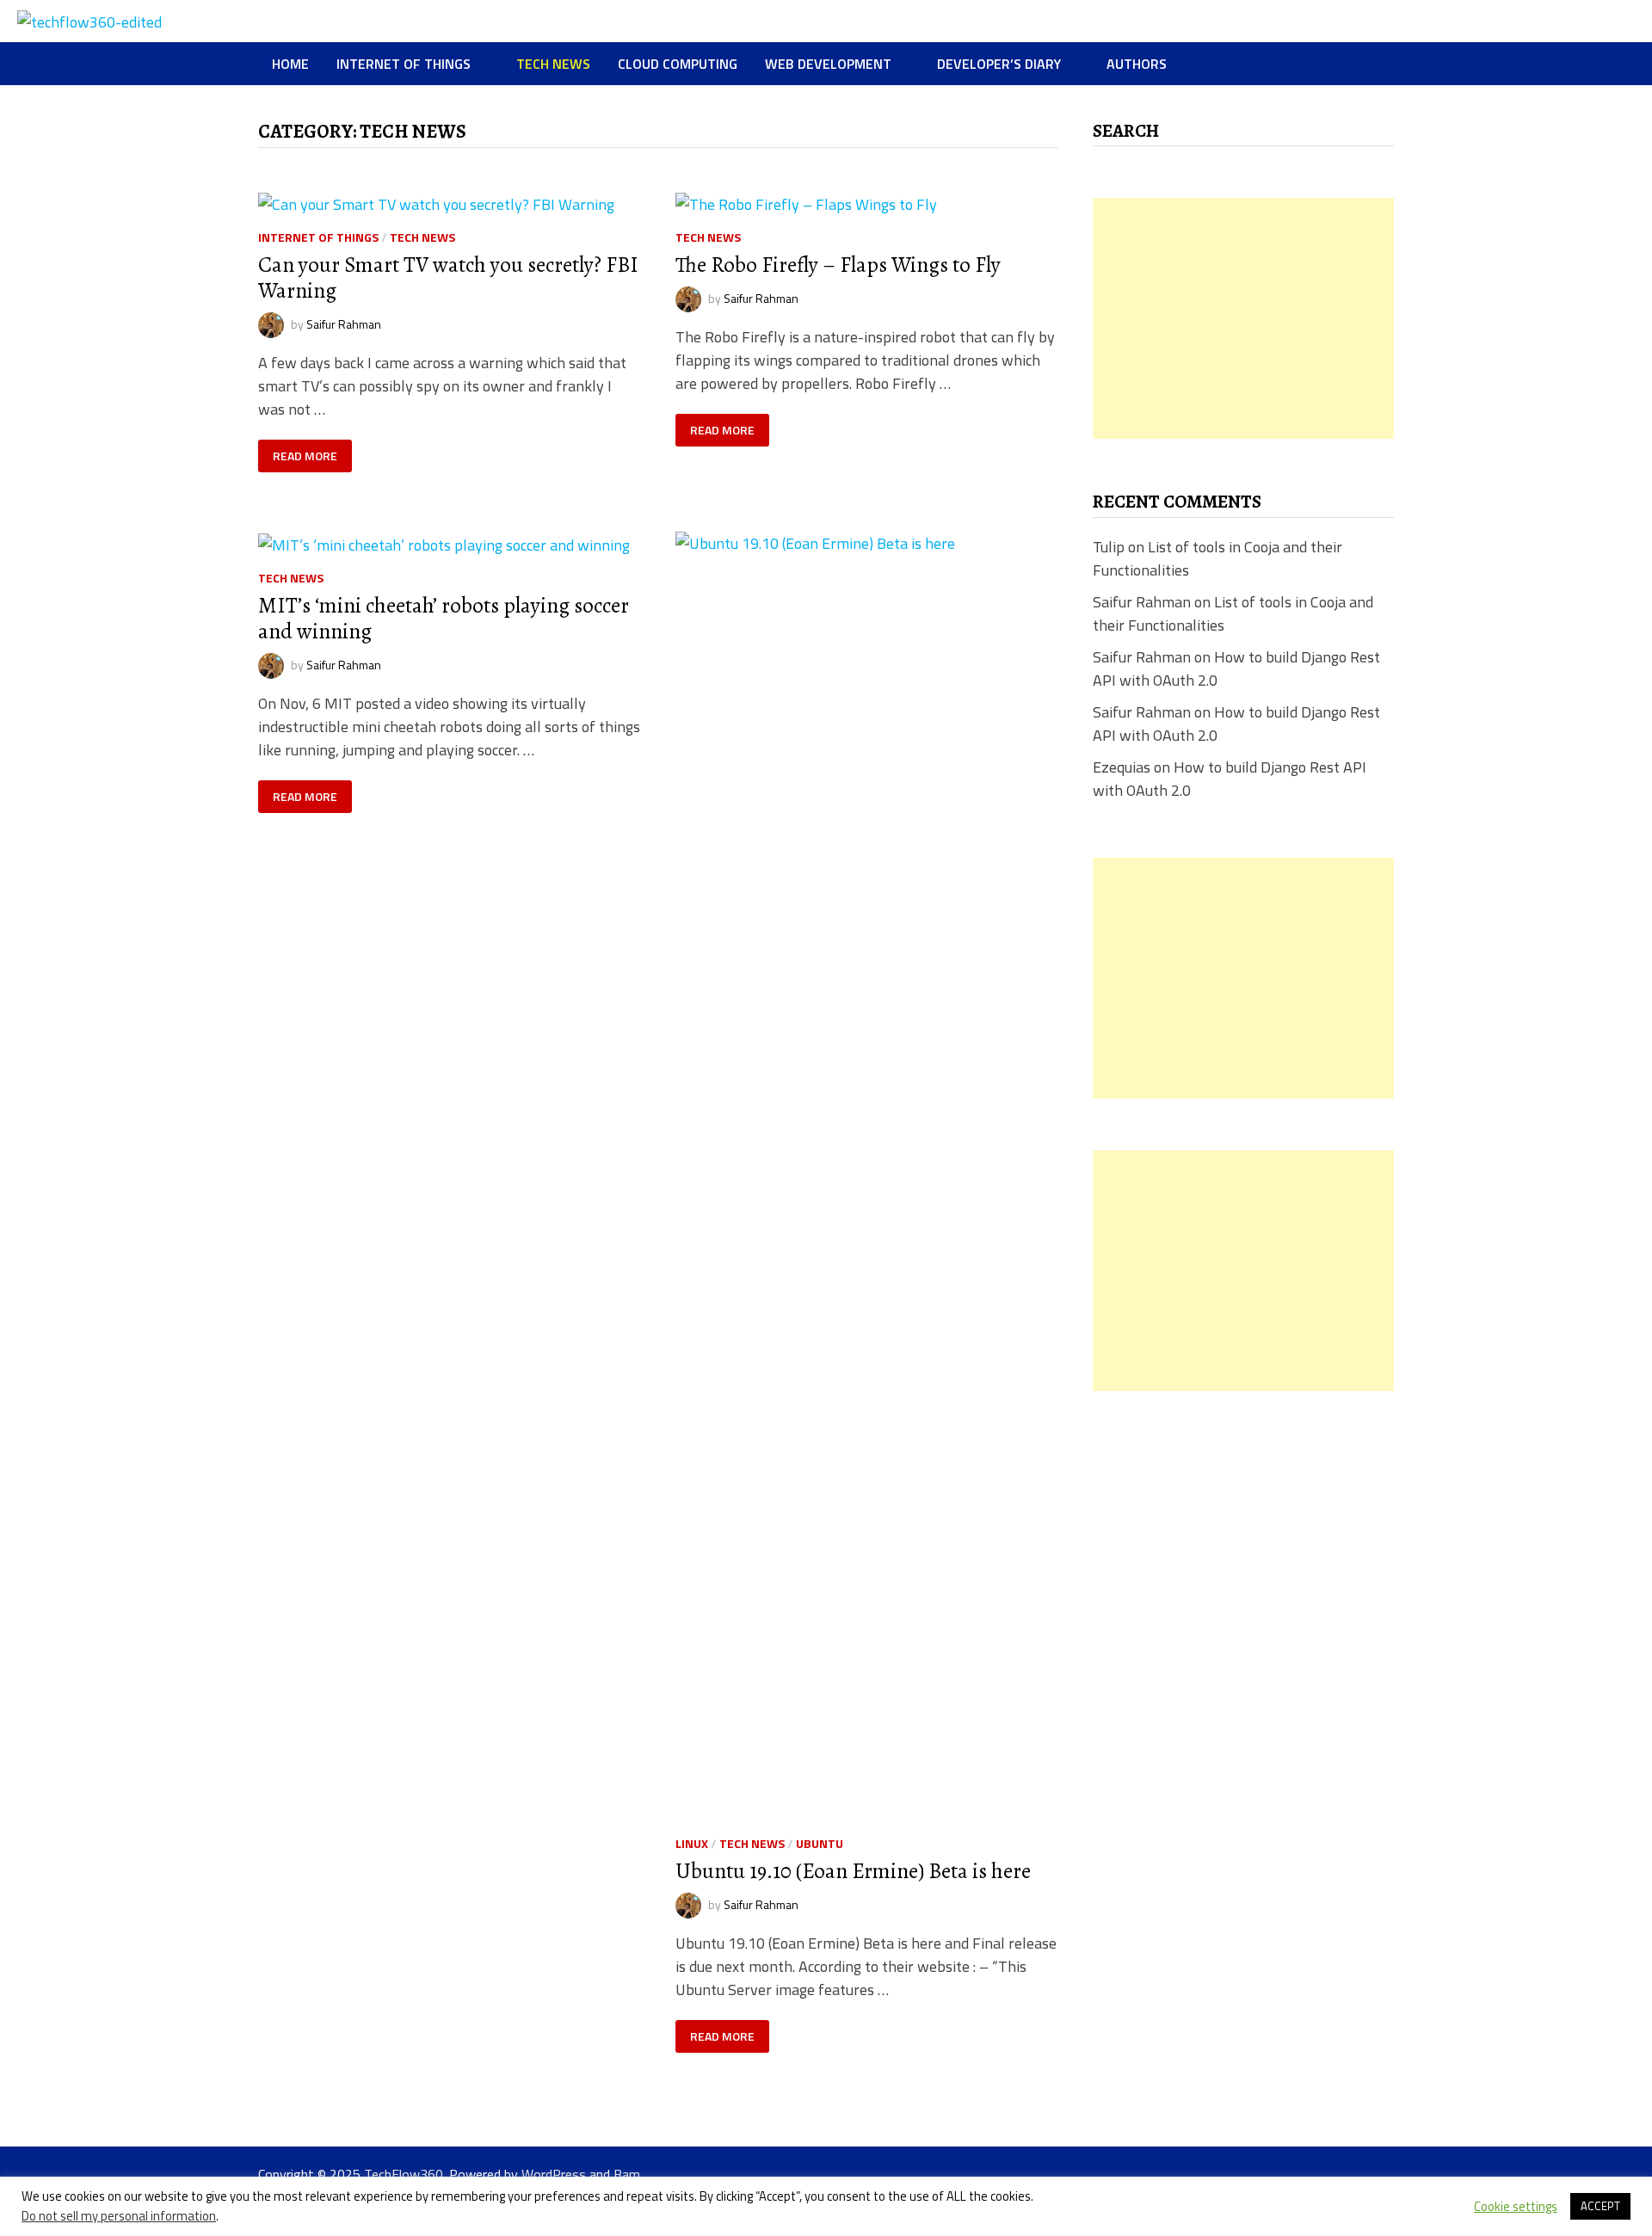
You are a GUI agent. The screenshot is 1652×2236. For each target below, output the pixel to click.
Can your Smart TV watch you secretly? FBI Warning (448, 278)
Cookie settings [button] (1516, 2207)
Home (290, 64)
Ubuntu (820, 1843)
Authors (1137, 64)
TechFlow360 (404, 2174)
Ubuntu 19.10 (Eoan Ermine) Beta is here (853, 1871)
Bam (627, 2174)
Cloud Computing (678, 64)
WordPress (554, 2174)
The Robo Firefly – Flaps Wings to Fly (838, 265)
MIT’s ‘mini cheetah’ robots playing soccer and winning (444, 619)
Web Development (828, 64)
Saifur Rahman (344, 323)
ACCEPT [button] (1600, 2206)
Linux (692, 1843)
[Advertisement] (1243, 318)
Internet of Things (404, 64)
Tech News (553, 64)
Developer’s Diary (999, 64)
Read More (305, 456)
